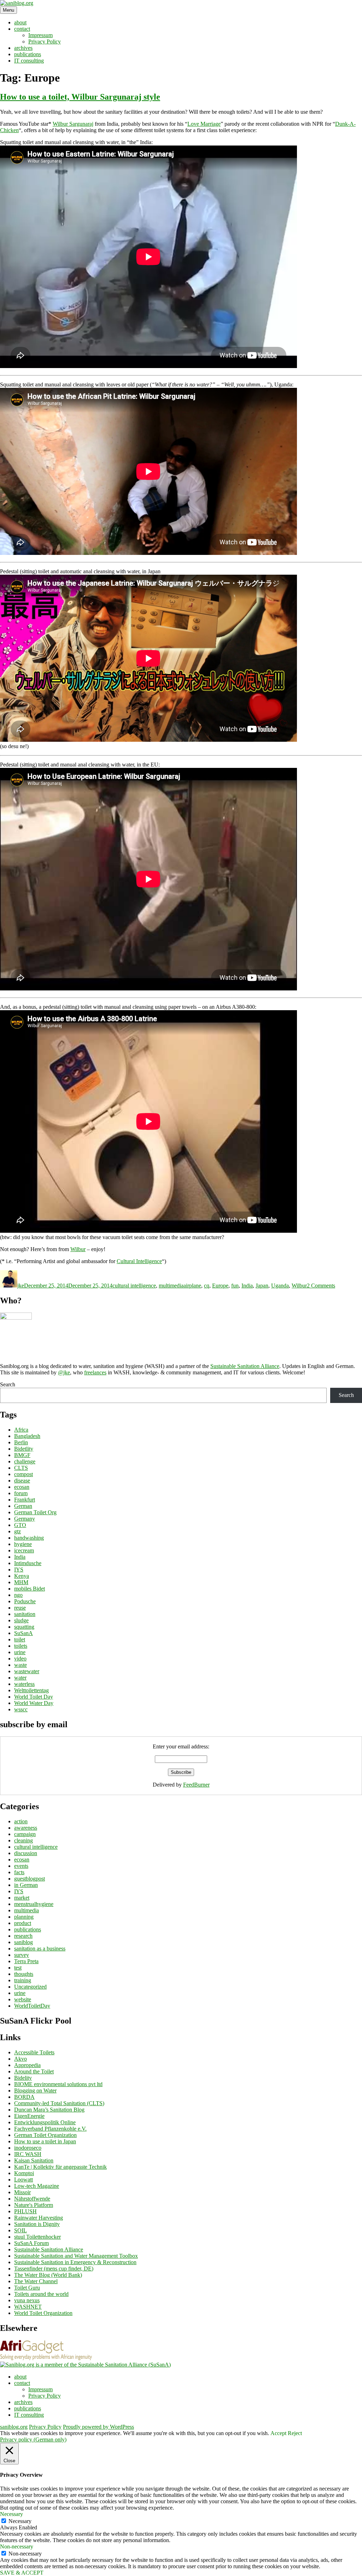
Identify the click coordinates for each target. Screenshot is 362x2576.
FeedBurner (196, 1785)
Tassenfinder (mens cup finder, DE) (54, 2269)
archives (23, 48)
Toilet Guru (27, 2288)
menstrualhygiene (34, 1904)
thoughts (24, 1974)
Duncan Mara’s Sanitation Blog (49, 2110)
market (22, 1898)
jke (21, 1286)
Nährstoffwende (32, 2199)
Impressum (40, 35)
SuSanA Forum (31, 2243)
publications (28, 54)
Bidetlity (24, 1449)
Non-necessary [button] (17, 2547)
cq (207, 1286)
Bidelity (23, 2078)
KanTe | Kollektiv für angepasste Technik (60, 2167)
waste (21, 1665)
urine (20, 1652)
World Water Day (34, 1703)
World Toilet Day (34, 1697)
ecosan (22, 1487)
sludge (21, 1620)
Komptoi (24, 2173)
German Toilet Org (35, 1512)
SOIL (21, 2230)
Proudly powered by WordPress (98, 2427)
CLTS (21, 1468)
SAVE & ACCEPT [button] (22, 2573)
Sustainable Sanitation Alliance (245, 1366)
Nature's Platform (34, 2205)
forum (21, 1493)
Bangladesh (27, 1436)
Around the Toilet (34, 2071)
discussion (26, 1853)
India (247, 1286)
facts (19, 1872)
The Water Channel (36, 2281)
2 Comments (321, 1286)
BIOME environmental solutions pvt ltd (58, 2084)
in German (26, 1885)
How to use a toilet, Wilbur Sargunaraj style (80, 97)
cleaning (24, 1840)
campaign (25, 1834)
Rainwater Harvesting (39, 2218)
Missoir (22, 2192)
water (20, 1678)
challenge (25, 1461)
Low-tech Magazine (37, 2186)
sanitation (25, 1614)
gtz (17, 1531)
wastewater (27, 1671)
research (23, 1936)
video (20, 1659)
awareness (26, 1828)
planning (24, 1917)
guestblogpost (30, 1879)
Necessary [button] (11, 2514)
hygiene (23, 1544)
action (21, 1821)
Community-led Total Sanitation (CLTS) (59, 2103)
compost (24, 1474)
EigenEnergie (29, 2116)
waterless (24, 1684)
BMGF (22, 1455)
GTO (20, 1525)
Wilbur (78, 1249)
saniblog (24, 1942)
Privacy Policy (45, 42)
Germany (25, 1519)
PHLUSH (25, 2211)
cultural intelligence (134, 1286)
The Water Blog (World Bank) (48, 2275)
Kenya (22, 1576)
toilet (20, 1639)
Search (8, 1384)
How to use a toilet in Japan (45, 2141)
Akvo (21, 2059)
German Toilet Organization (45, 2135)
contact (22, 29)
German (23, 1506)
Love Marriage (204, 124)
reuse (20, 1608)
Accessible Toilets (34, 2052)
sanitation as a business (40, 1949)
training (23, 1980)
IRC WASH (28, 2154)
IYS (19, 1570)
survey (22, 1955)
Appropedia (27, 2065)
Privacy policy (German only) (33, 2439)
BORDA (24, 2097)
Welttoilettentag (31, 1690)
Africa (21, 1430)
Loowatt (24, 2180)
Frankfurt (25, 1500)
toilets (21, 1646)
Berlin (21, 1442)
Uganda (280, 1286)
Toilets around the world (41, 2294)
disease (22, 1481)
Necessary (20, 2521)
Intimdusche (28, 1563)
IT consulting (29, 61)
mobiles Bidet (30, 1589)
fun (235, 1286)
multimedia (171, 1286)
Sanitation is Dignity (37, 2224)
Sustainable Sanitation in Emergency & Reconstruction (75, 2262)
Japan (262, 1286)
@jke (64, 1372)
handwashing (29, 1538)
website (23, 1999)
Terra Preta (26, 1961)
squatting (24, 1627)
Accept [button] (278, 2433)
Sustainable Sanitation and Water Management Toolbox (76, 2256)
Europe (220, 1286)
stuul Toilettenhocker (37, 2237)
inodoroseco (28, 2148)
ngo (18, 1595)
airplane (192, 1286)
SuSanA (24, 1633)
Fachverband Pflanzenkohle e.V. (50, 2129)
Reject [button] (295, 2433)
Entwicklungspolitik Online (45, 2122)
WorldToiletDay (32, 2006)
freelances (95, 1372)
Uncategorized (30, 1987)
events (21, 1866)
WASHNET (28, 2307)
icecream (24, 1550)
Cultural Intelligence (139, 1261)
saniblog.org (14, 2427)
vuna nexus (27, 2300)
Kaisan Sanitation (34, 2160)
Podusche (25, 1601)
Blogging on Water (35, 2091)
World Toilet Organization (43, 2313)
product (23, 1923)
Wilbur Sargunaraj (73, 124)
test (18, 1968)
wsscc (21, 1709)
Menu (8, 10)
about (20, 22)
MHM (21, 1582)
